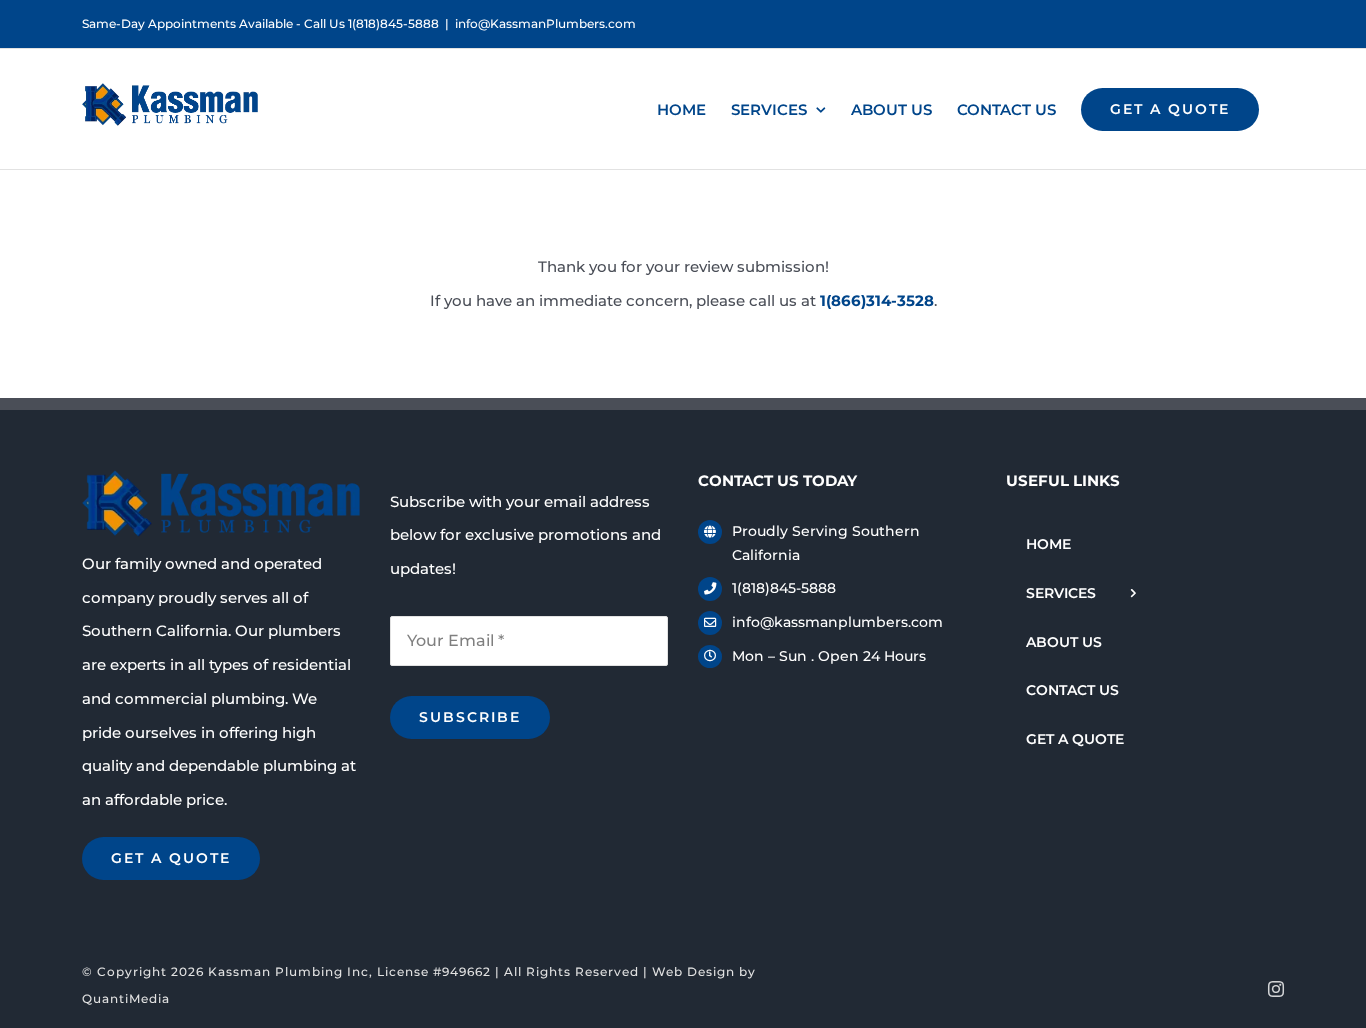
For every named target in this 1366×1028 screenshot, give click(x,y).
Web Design (693, 971)
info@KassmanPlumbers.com (545, 23)
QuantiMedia (126, 998)
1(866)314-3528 (877, 300)
